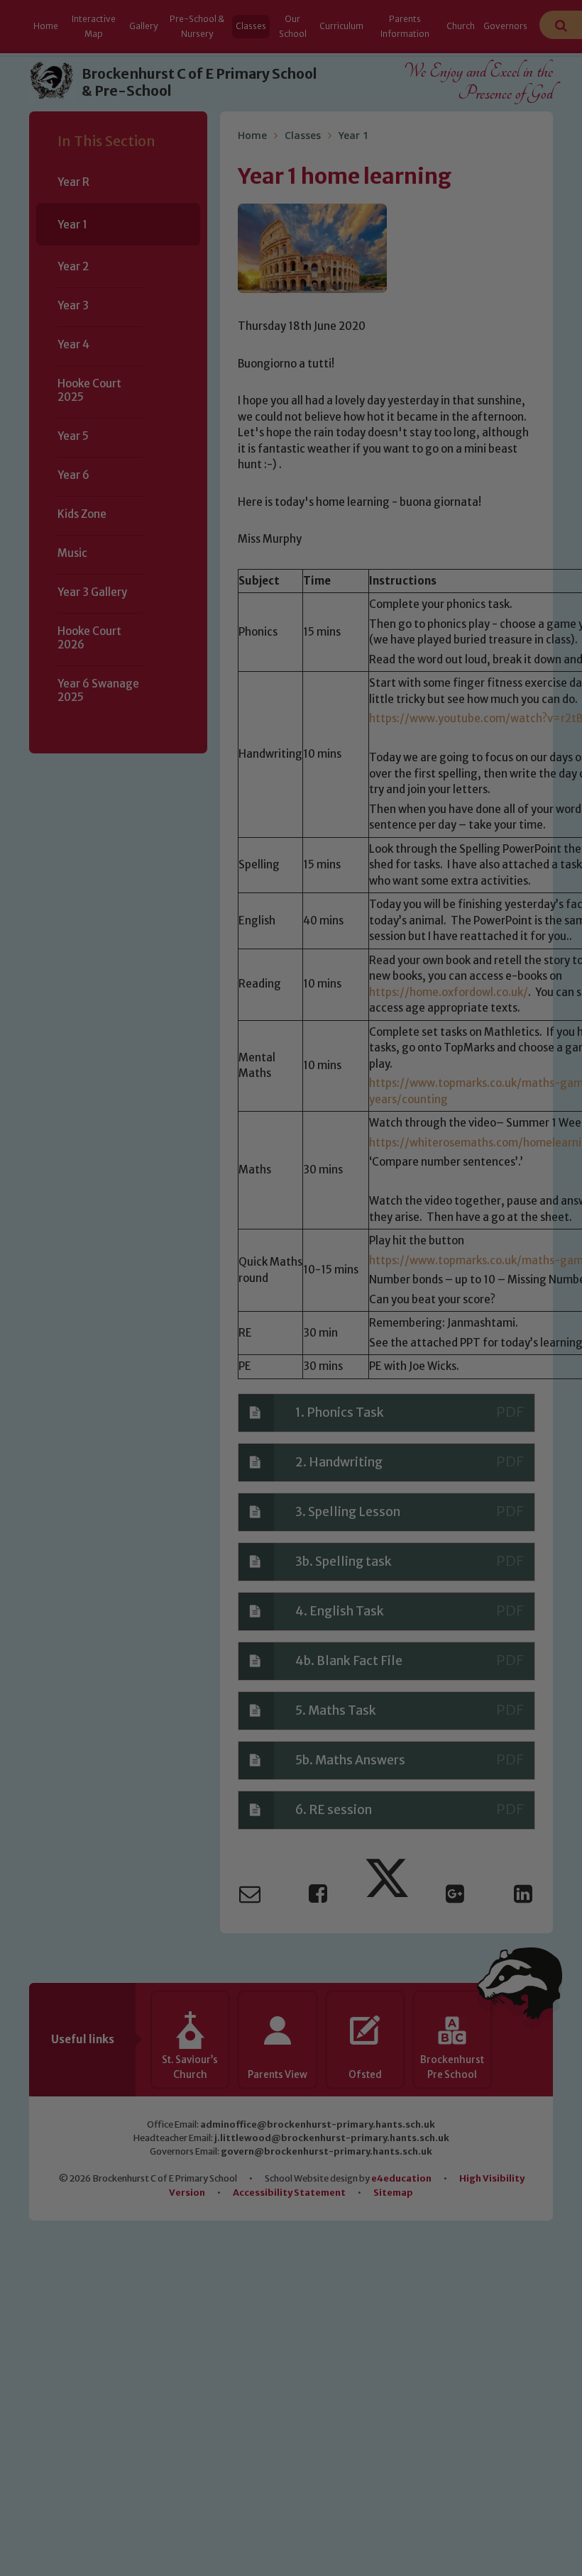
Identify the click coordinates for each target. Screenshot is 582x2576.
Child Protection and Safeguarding (291, 1419)
